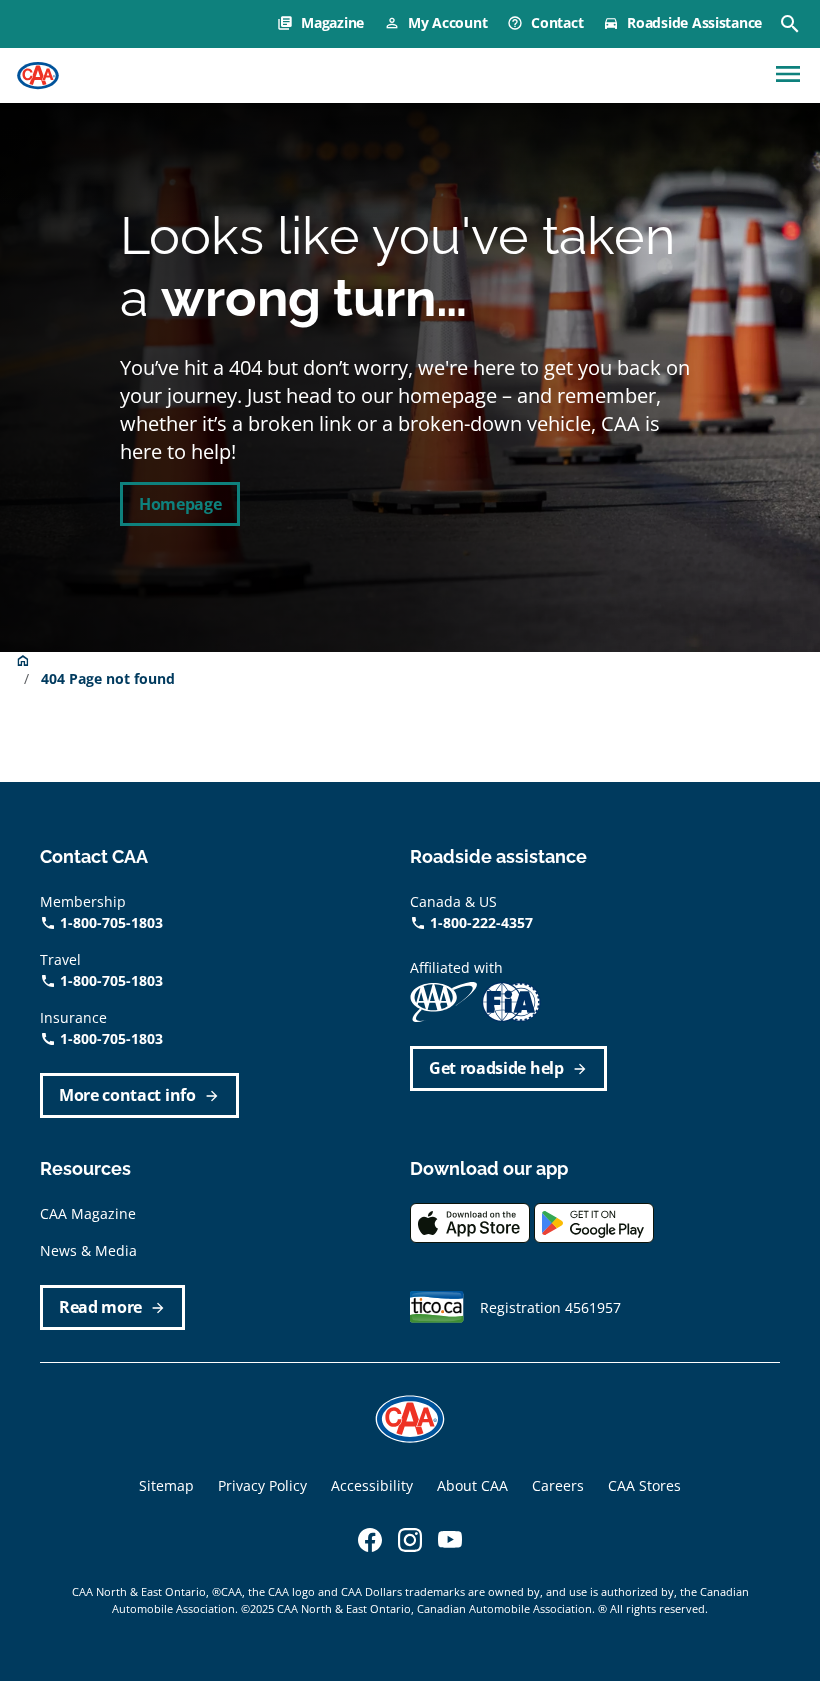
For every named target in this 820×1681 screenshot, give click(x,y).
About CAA (472, 1485)
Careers (558, 1485)
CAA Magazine (88, 1213)
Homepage (180, 504)
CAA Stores (644, 1485)
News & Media (88, 1250)
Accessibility (372, 1485)
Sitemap (166, 1485)
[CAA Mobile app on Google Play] (594, 1221)
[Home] (38, 76)
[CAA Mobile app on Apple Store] (470, 1221)
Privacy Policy (262, 1485)
